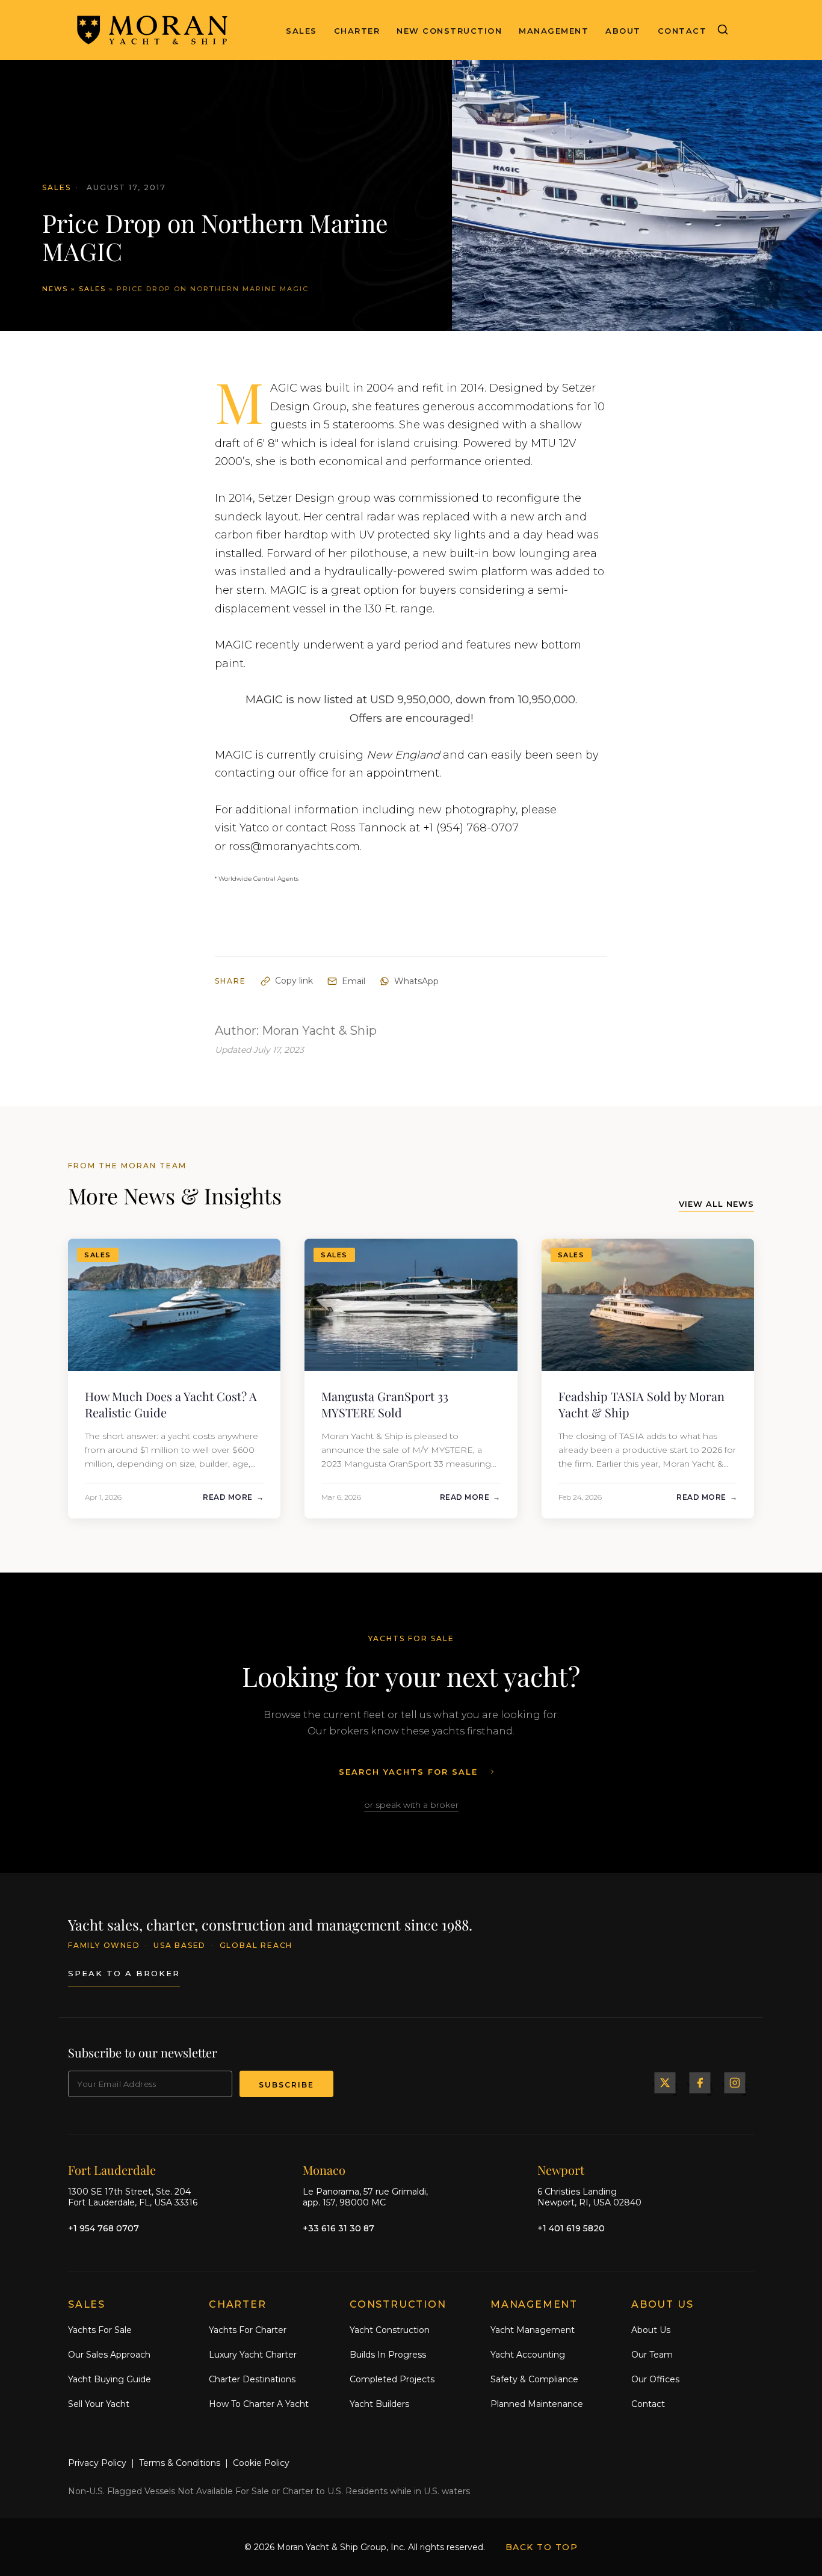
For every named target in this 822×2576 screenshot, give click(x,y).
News (55, 289)
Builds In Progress (388, 2355)
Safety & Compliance (534, 2379)
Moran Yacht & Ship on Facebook (700, 2083)
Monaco (324, 2170)
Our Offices (655, 2379)
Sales (301, 31)
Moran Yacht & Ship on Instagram (735, 2083)
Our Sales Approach (109, 2355)
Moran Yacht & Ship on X (665, 2083)
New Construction (449, 31)
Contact (682, 31)
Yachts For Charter (248, 2330)
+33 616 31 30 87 (338, 2228)
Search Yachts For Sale (408, 1772)
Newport (561, 2170)
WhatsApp (416, 981)
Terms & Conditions (180, 2463)
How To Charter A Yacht (259, 2404)
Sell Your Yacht (99, 2404)
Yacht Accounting (528, 2355)
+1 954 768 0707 (104, 2228)
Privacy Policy (97, 2463)
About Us (651, 2330)
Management (554, 31)
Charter (357, 31)
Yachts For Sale (100, 2330)
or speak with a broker (411, 1805)
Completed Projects (392, 2379)
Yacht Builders (379, 2404)
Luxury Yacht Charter (253, 2355)
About (623, 31)
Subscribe (286, 2085)
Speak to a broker (124, 1973)
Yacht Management (533, 2330)
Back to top (542, 2547)
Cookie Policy (261, 2463)
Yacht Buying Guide (110, 2379)
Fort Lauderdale (112, 2170)
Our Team (652, 2355)
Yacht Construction (390, 2330)
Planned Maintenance (537, 2404)
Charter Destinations (252, 2379)
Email (354, 981)
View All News (716, 1204)
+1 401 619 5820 (571, 2228)
